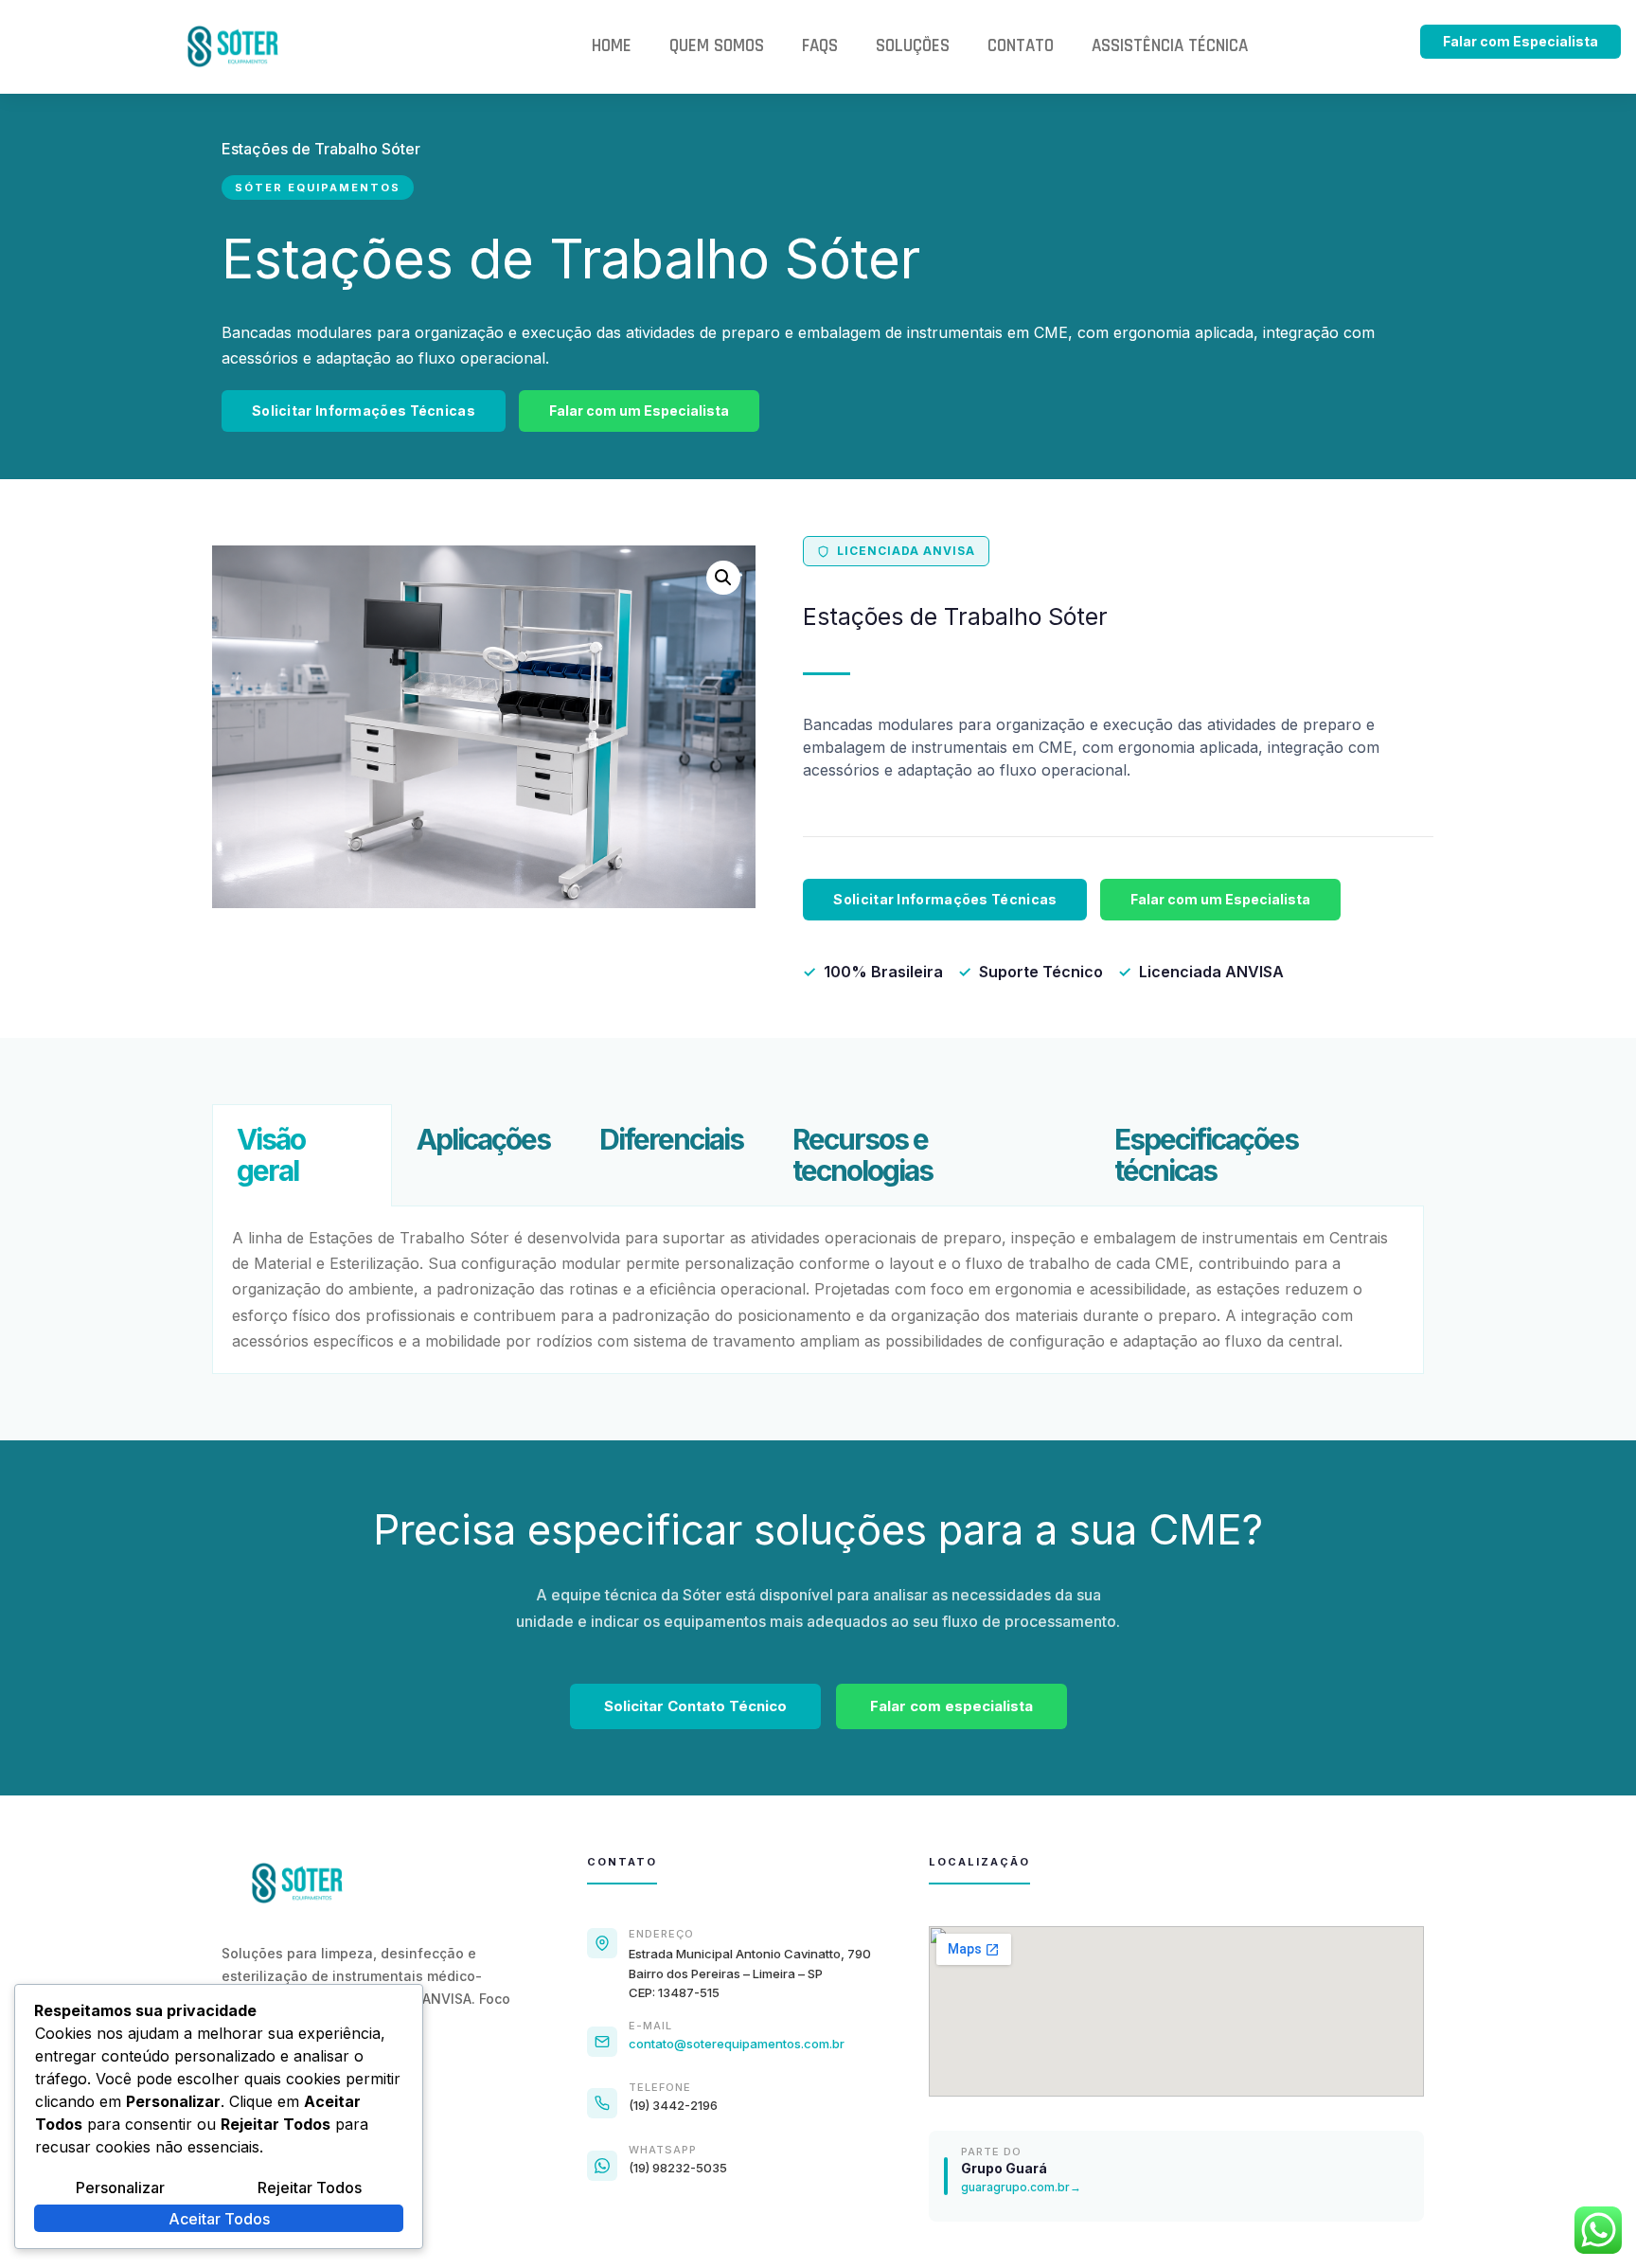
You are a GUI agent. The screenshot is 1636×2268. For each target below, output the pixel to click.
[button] (723, 578)
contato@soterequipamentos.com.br (737, 2044)
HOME (612, 46)
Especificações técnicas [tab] (1206, 1155)
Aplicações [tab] (483, 1139)
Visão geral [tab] (271, 1155)
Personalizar (120, 2188)
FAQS (820, 46)
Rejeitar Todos (310, 2188)
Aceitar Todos (219, 2219)
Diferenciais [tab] (671, 1139)
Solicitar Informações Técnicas (364, 411)
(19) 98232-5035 (678, 2168)
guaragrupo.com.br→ (1021, 2187)
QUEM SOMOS (717, 46)
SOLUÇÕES (913, 46)
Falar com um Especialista (639, 411)
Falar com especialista (951, 1706)
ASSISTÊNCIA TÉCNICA (1170, 46)
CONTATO (1021, 46)
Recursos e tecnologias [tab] (862, 1155)
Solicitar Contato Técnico (695, 1706)
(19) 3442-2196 (673, 2105)
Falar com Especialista (1520, 41)
